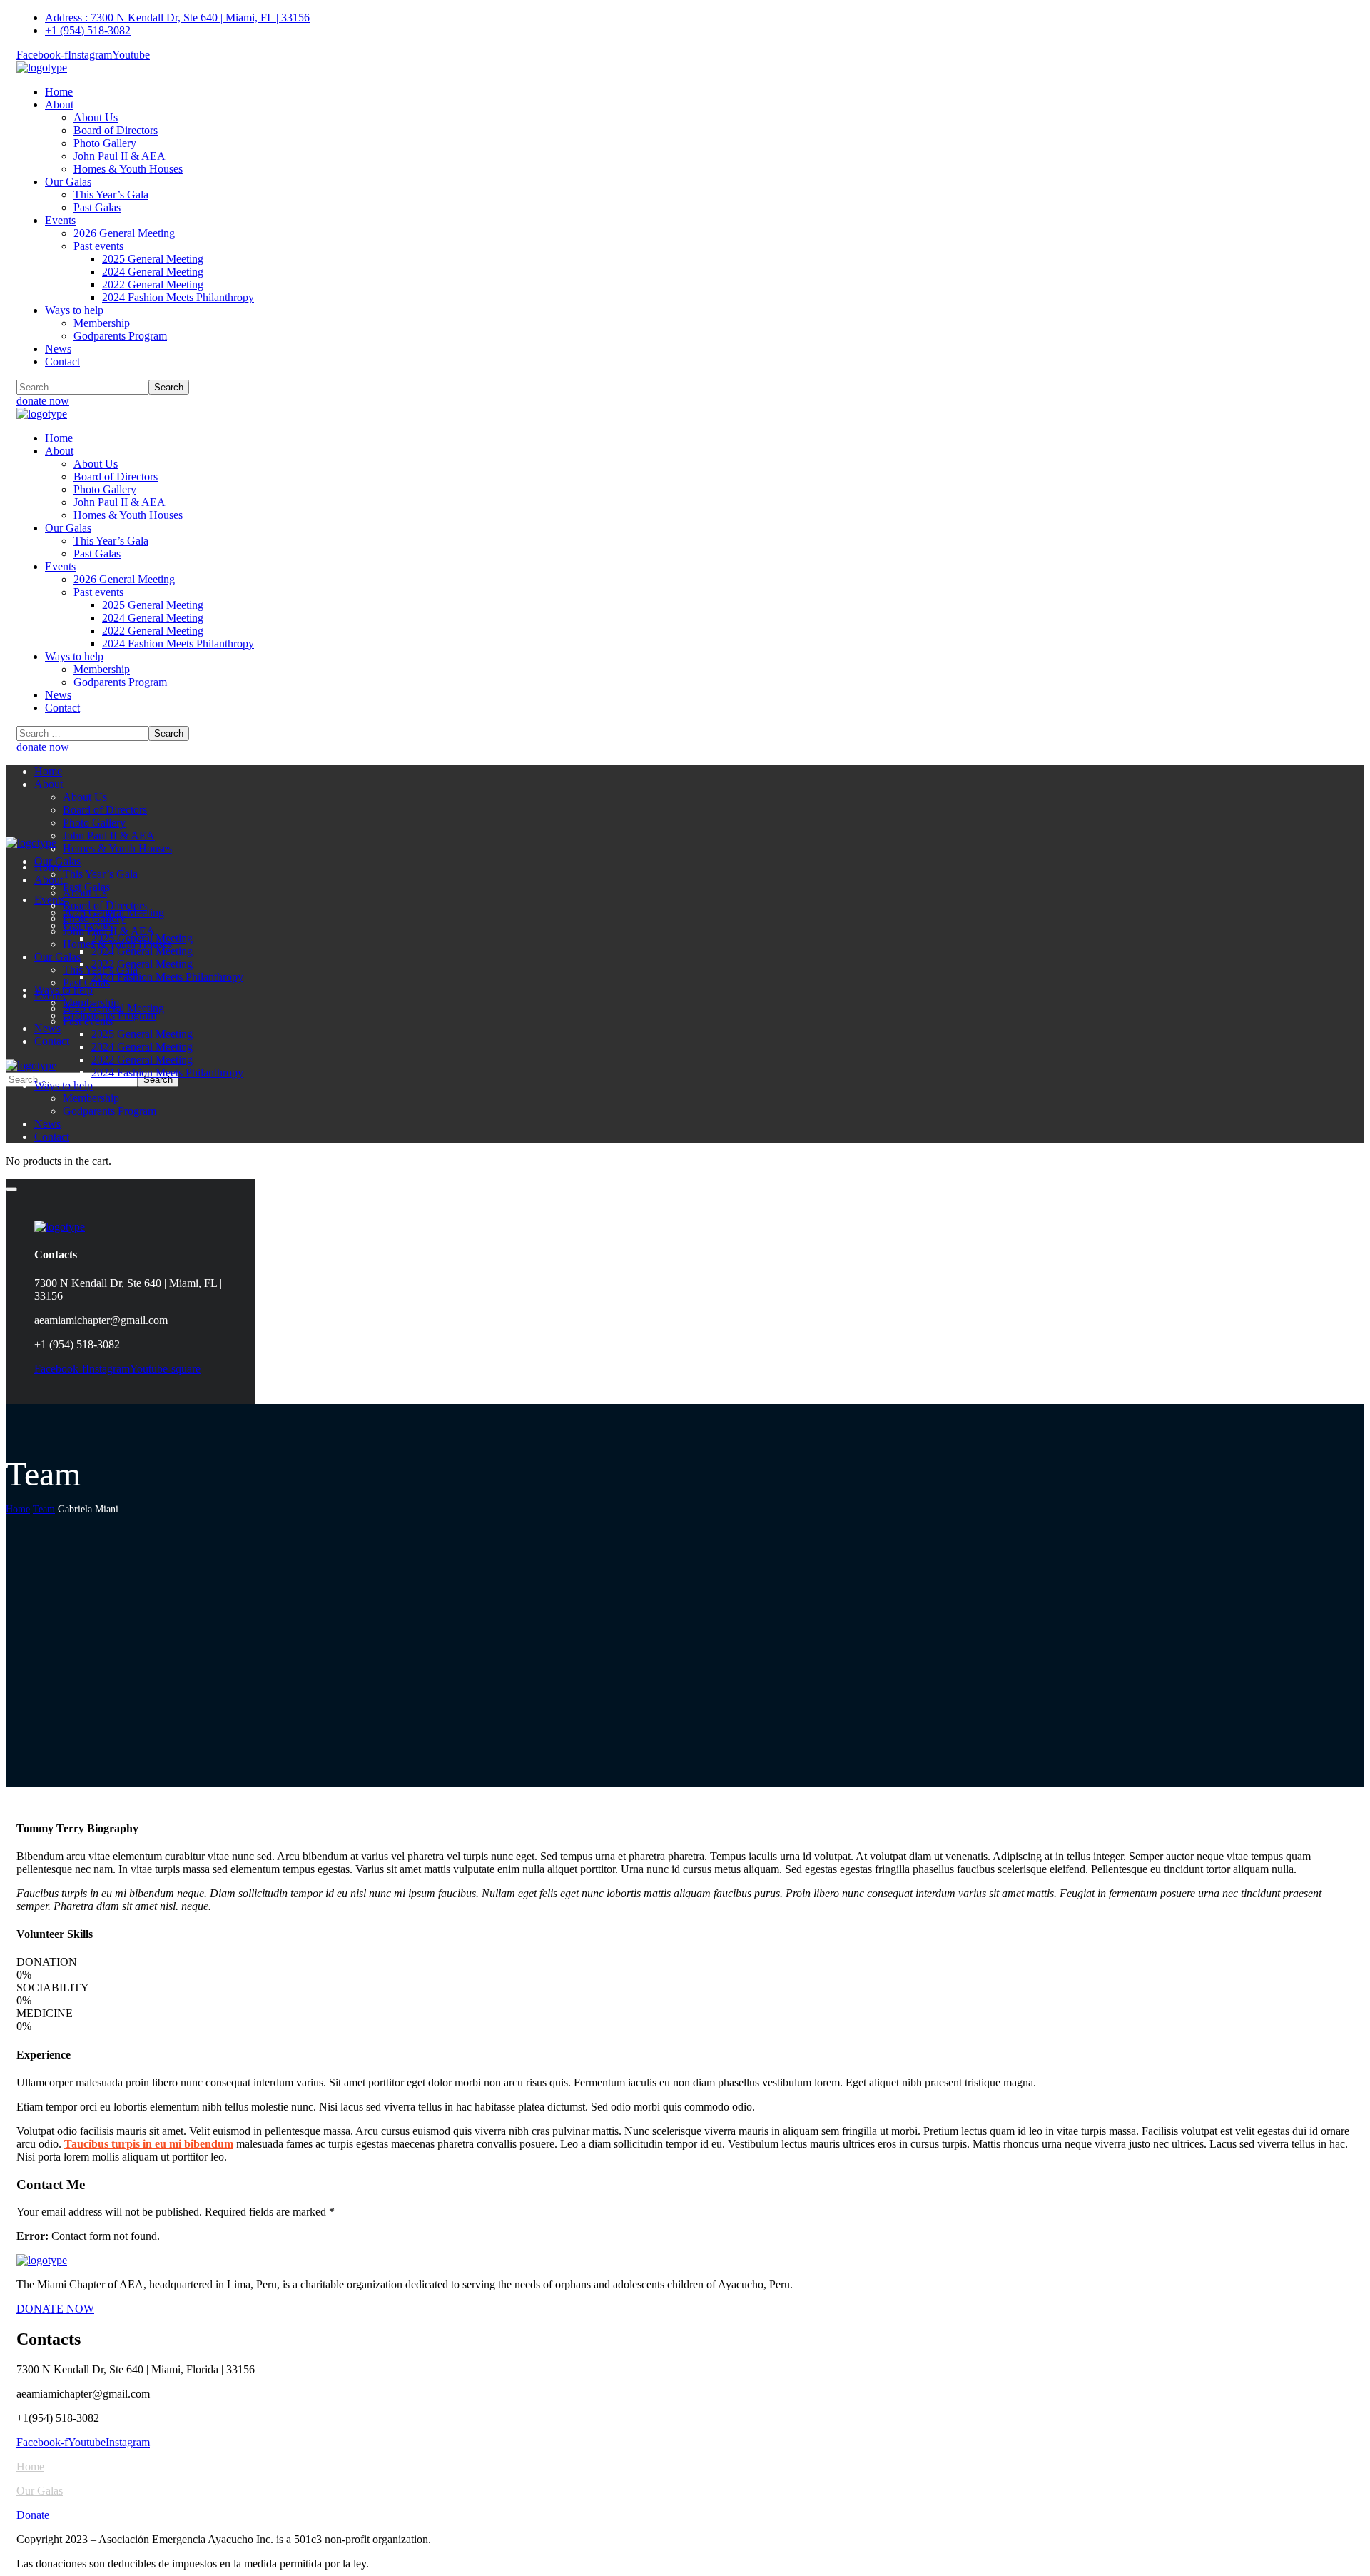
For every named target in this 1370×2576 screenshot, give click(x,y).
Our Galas (40, 2491)
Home (18, 1509)
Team (44, 1509)
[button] (685, 401)
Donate (33, 2515)
